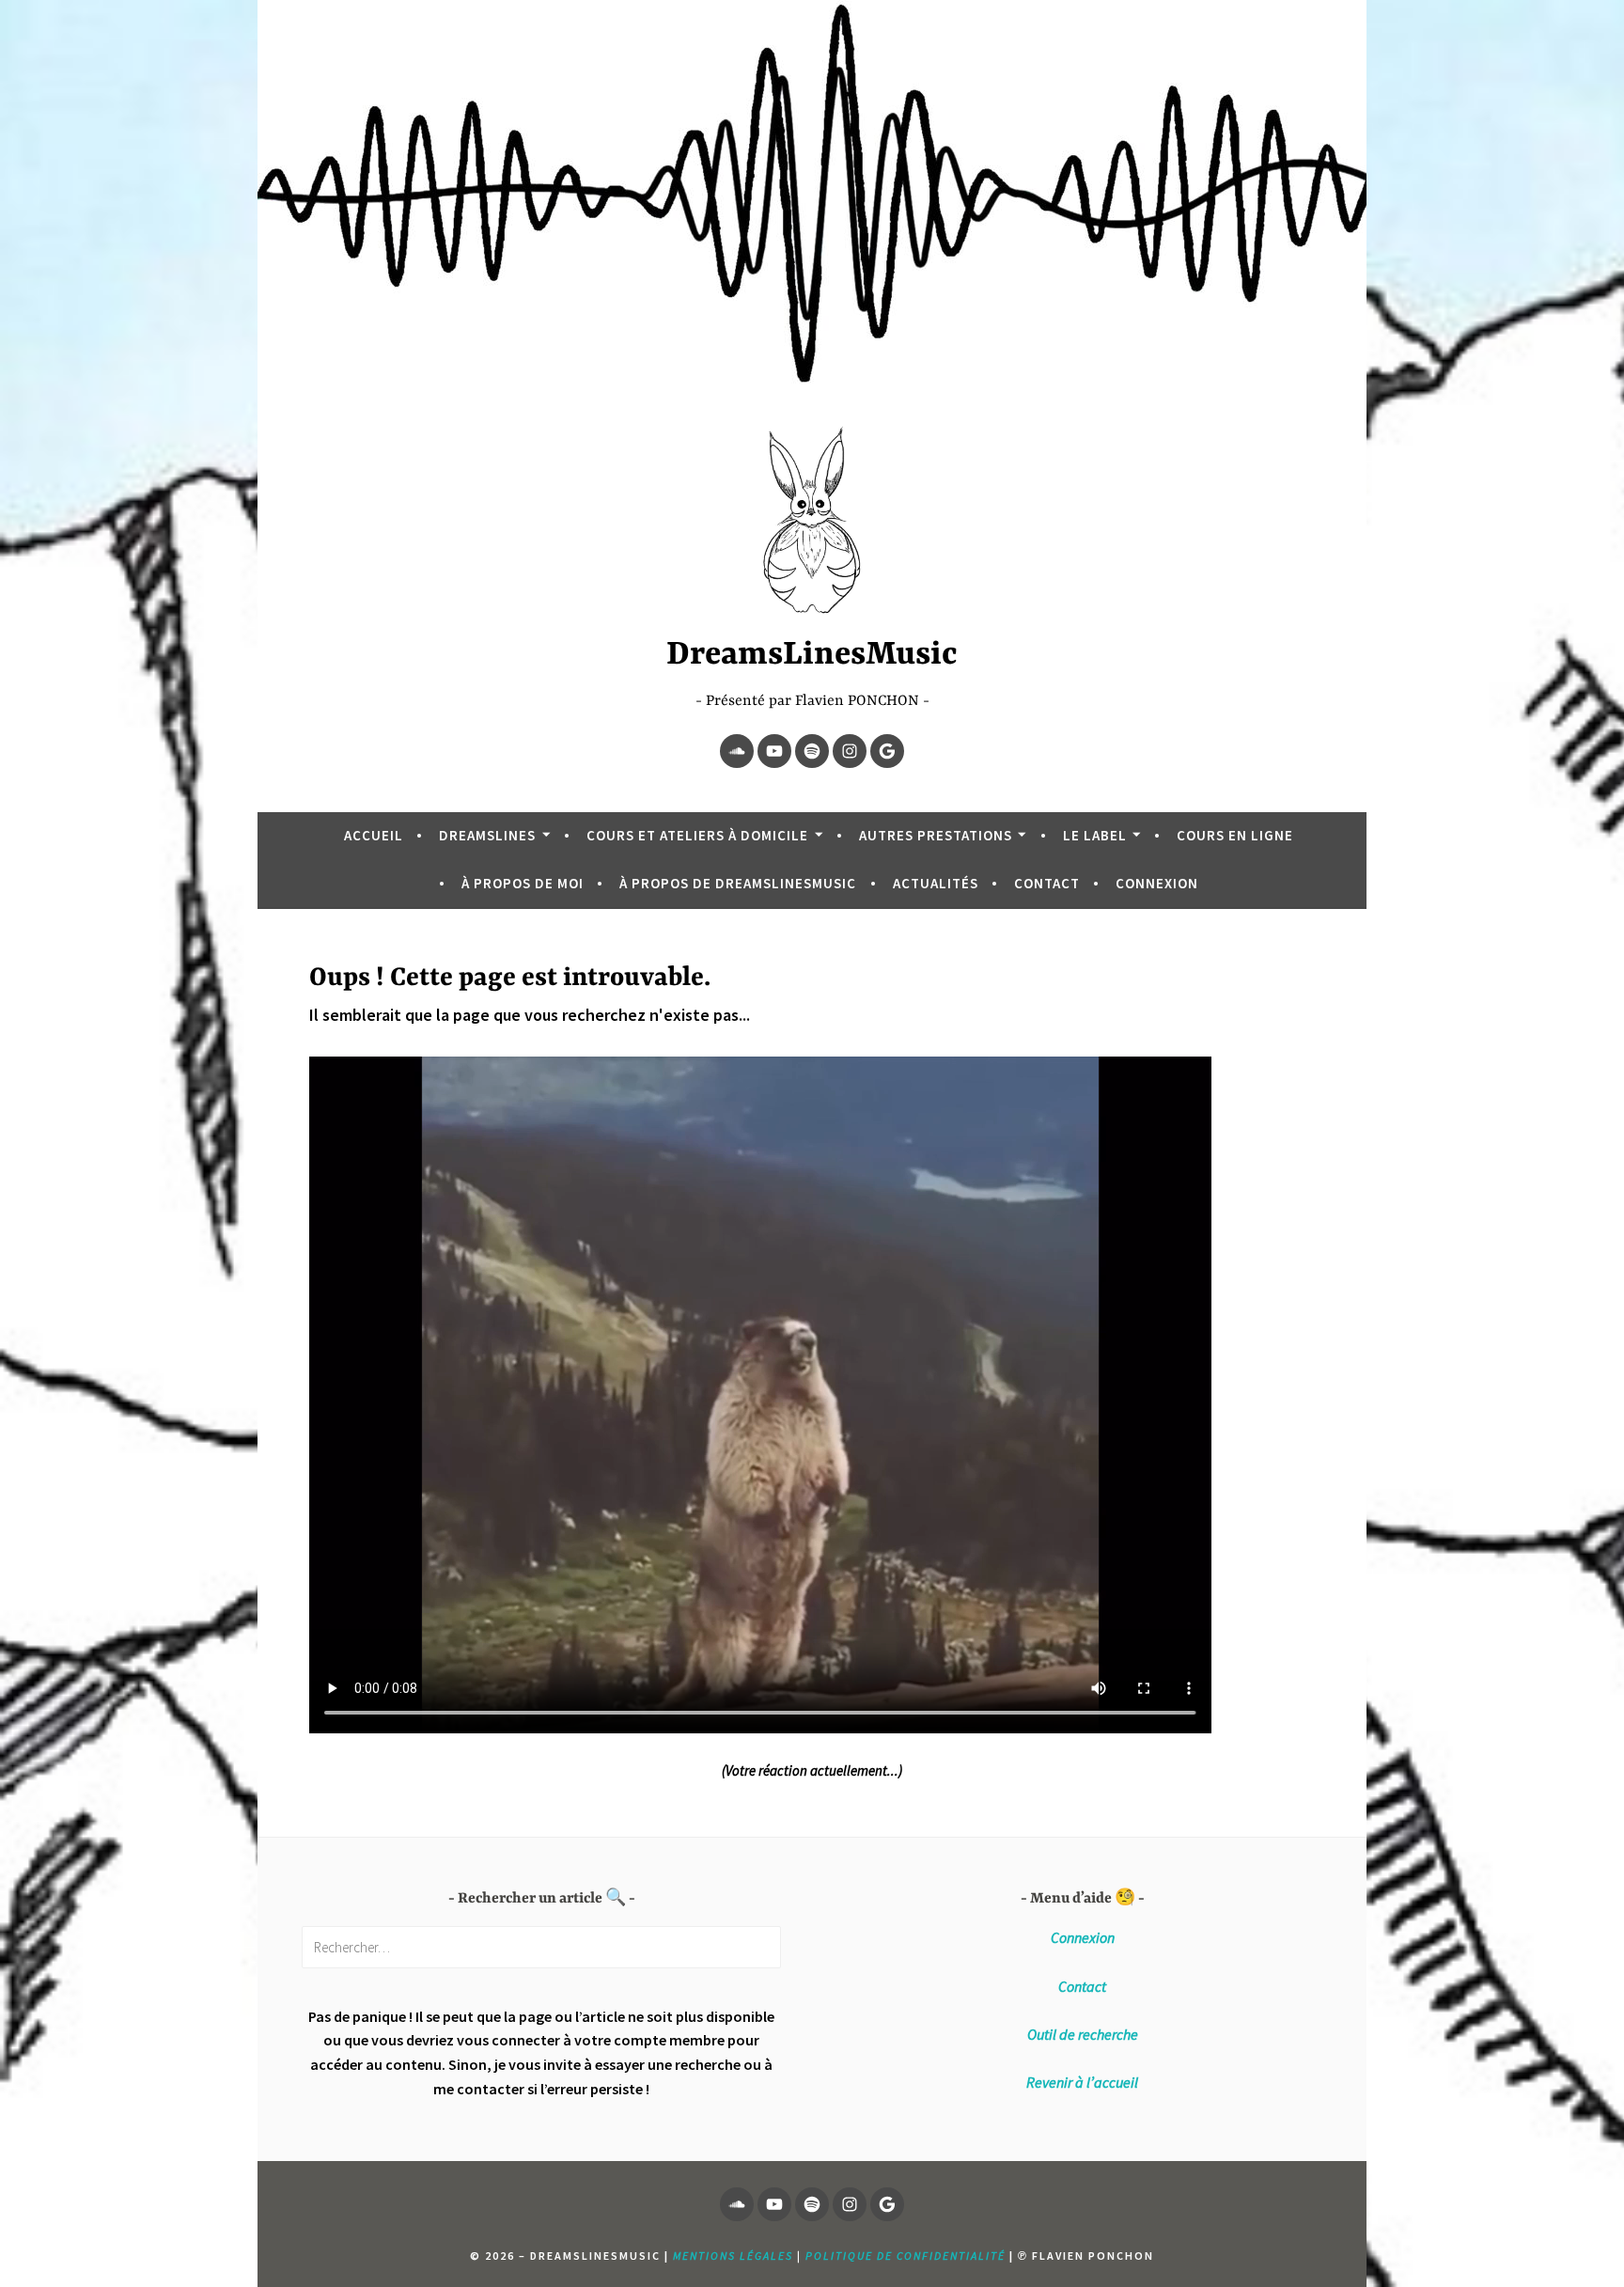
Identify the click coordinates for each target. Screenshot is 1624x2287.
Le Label (1095, 835)
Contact (1047, 883)
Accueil (374, 835)
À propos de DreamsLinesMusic (738, 883)
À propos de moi (523, 883)
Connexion (1157, 883)
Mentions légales (733, 2256)
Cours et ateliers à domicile (697, 835)
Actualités (936, 883)
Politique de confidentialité (906, 2256)
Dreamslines (487, 835)
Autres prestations (936, 835)
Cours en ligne (1235, 835)
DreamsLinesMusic (812, 655)
